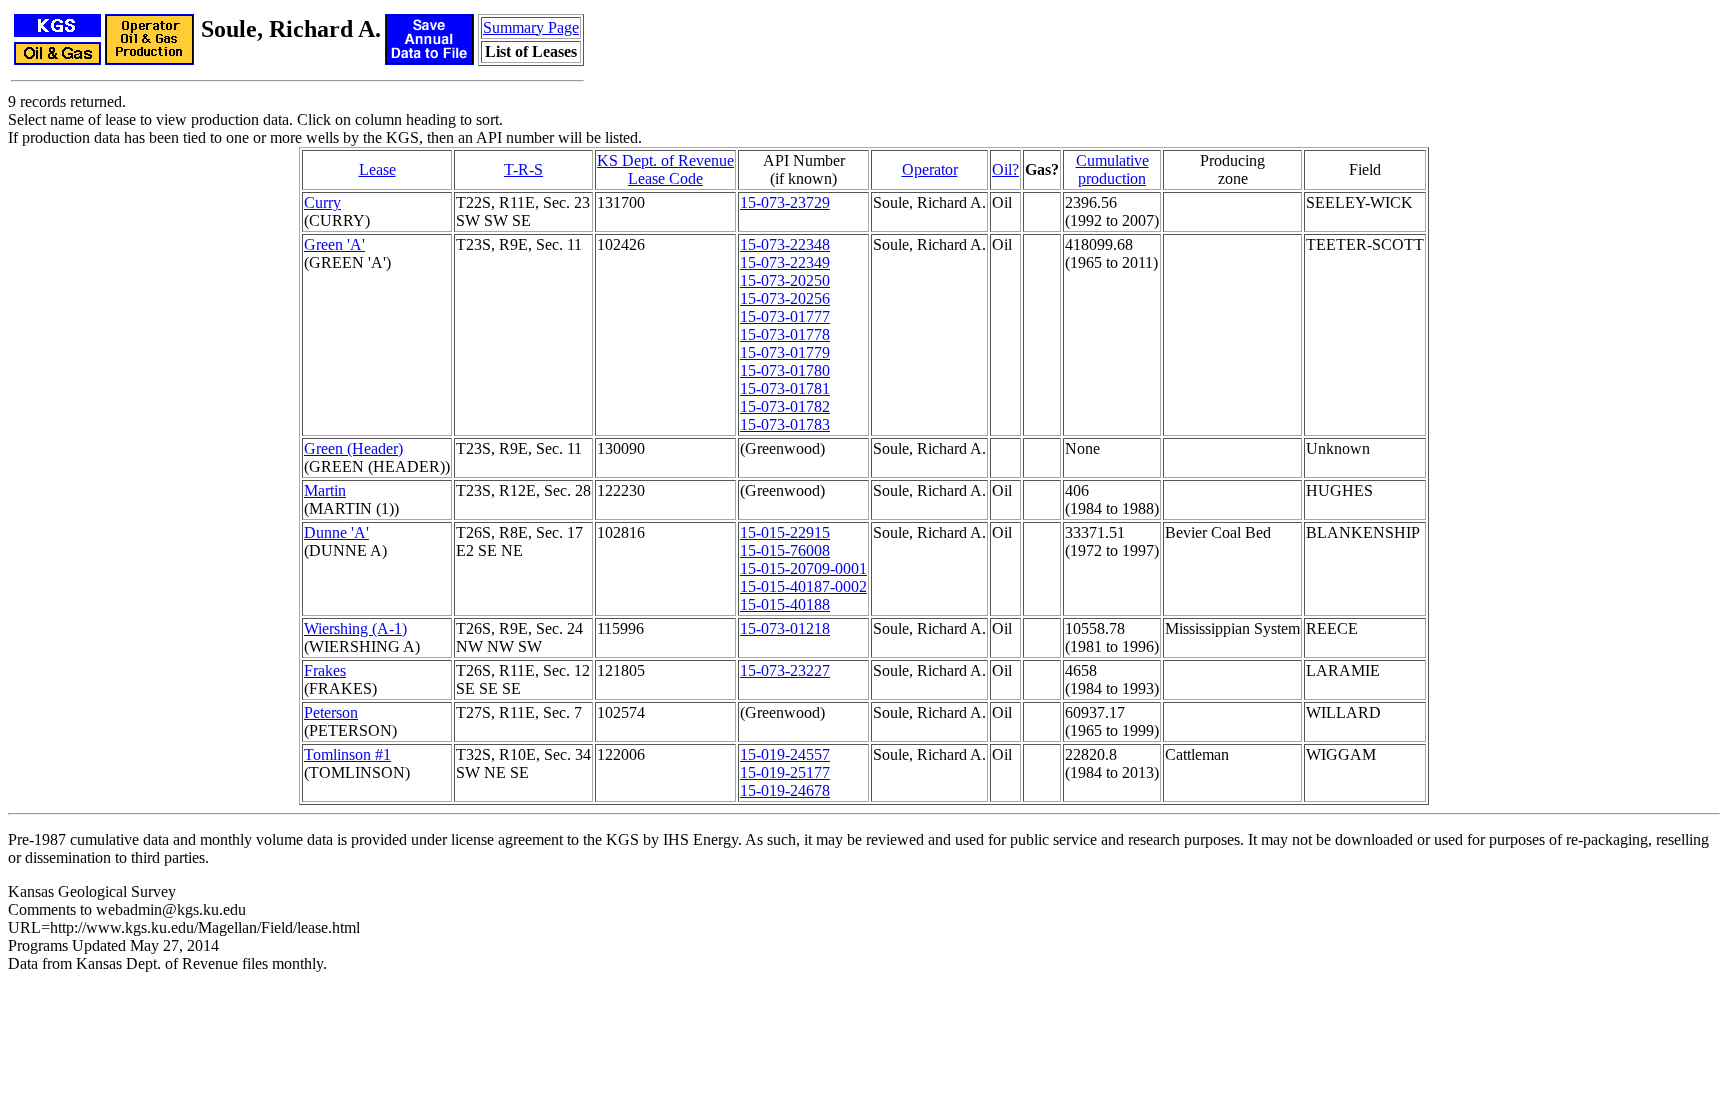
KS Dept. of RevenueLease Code (665, 169)
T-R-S (523, 169)
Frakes (325, 670)
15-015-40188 (785, 604)
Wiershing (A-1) (355, 628)
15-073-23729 (785, 202)
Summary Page (531, 27)
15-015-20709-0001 (803, 568)
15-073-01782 (785, 406)
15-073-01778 (785, 334)
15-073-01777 (785, 316)
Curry (322, 202)
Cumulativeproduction (1112, 169)
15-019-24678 (785, 790)
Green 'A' (334, 244)
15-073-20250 (785, 280)
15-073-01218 (785, 628)
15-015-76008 (785, 550)
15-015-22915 (785, 532)
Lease (377, 169)
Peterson (331, 712)
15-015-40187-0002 (803, 586)
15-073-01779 (785, 352)
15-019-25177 (785, 772)
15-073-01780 (785, 370)
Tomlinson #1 (347, 754)
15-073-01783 (785, 424)
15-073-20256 (785, 298)
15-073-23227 (785, 670)
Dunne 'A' (336, 532)
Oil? (1005, 169)
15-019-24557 (785, 754)
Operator (930, 169)
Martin (325, 490)
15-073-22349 (785, 262)
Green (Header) (353, 448)
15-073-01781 (785, 388)
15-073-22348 (785, 244)
